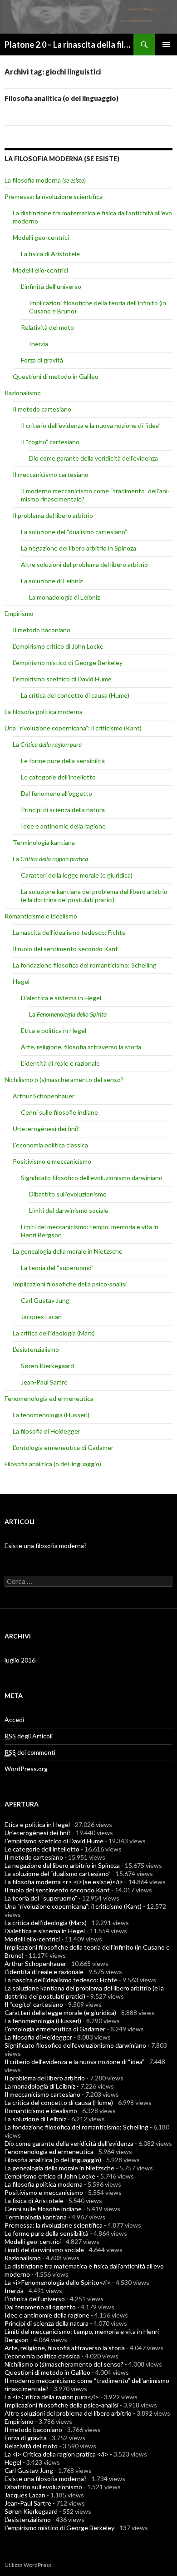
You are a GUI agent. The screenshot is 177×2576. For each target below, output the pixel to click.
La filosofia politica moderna (44, 712)
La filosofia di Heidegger (47, 1431)
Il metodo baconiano (42, 630)
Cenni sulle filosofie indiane (59, 1112)
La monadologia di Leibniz (64, 597)
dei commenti (30, 1752)
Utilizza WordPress (28, 2565)
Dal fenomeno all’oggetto (57, 793)
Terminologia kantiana (44, 842)
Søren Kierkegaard (47, 1366)
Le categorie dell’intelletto (58, 777)
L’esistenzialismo (36, 1349)
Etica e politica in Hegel (54, 1030)
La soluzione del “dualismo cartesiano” (74, 532)
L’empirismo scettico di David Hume (62, 679)
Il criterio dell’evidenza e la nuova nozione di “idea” (91, 425)
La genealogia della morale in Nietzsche (68, 1251)
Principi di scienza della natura (63, 810)
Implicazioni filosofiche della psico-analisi (70, 1284)
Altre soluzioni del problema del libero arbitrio (84, 564)
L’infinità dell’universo (51, 286)
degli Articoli (29, 1736)
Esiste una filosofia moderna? (46, 1546)
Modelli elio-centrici (40, 270)
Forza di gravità (42, 360)
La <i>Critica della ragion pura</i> (52, 2397)
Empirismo (19, 613)
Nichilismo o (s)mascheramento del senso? (64, 1080)
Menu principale (166, 45)
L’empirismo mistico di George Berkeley (68, 663)
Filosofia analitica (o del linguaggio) (61, 98)
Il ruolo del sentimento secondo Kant (65, 949)
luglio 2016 (20, 1660)
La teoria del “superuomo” (57, 1268)
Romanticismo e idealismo (41, 916)
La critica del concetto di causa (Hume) (75, 695)
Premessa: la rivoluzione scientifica (54, 196)
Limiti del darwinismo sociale (69, 1210)
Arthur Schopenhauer (44, 1096)
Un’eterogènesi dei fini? (46, 1129)
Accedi (14, 1720)
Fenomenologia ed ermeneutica (49, 1398)
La (47, 744)
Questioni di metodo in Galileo (56, 376)
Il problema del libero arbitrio (53, 515)
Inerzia (39, 344)
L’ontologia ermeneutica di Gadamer (63, 1447)
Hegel (21, 981)
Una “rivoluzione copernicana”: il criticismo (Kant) (73, 728)
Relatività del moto (47, 327)
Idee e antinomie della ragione (63, 826)
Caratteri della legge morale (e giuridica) (77, 875)
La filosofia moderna (45, 180)
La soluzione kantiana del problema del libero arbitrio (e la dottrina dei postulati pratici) (94, 896)
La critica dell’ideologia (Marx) (54, 1333)
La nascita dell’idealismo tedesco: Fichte (69, 932)
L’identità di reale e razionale (60, 1063)
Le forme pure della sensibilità (63, 761)
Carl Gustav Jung (45, 1300)
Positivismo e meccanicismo (52, 1161)
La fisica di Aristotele (50, 254)
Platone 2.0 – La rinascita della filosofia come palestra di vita (69, 45)
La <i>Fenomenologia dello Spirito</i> (58, 2282)
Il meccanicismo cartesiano (51, 474)
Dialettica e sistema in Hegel (61, 998)
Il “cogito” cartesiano (50, 442)
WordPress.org (26, 1769)
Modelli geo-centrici (41, 237)
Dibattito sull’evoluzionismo (68, 1194)
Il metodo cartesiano (42, 409)
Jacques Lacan (41, 1317)
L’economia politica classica (50, 1145)
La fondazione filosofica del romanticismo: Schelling (85, 965)
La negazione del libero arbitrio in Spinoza (79, 548)
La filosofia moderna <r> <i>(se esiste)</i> (64, 1882)
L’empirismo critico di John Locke (58, 646)
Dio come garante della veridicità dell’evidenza (93, 458)
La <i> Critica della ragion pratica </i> (57, 2454)
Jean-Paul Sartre (44, 1382)
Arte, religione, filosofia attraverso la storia (81, 1047)
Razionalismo (23, 393)
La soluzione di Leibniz (52, 581)
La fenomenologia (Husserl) (51, 1415)
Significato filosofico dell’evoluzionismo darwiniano (92, 1178)
